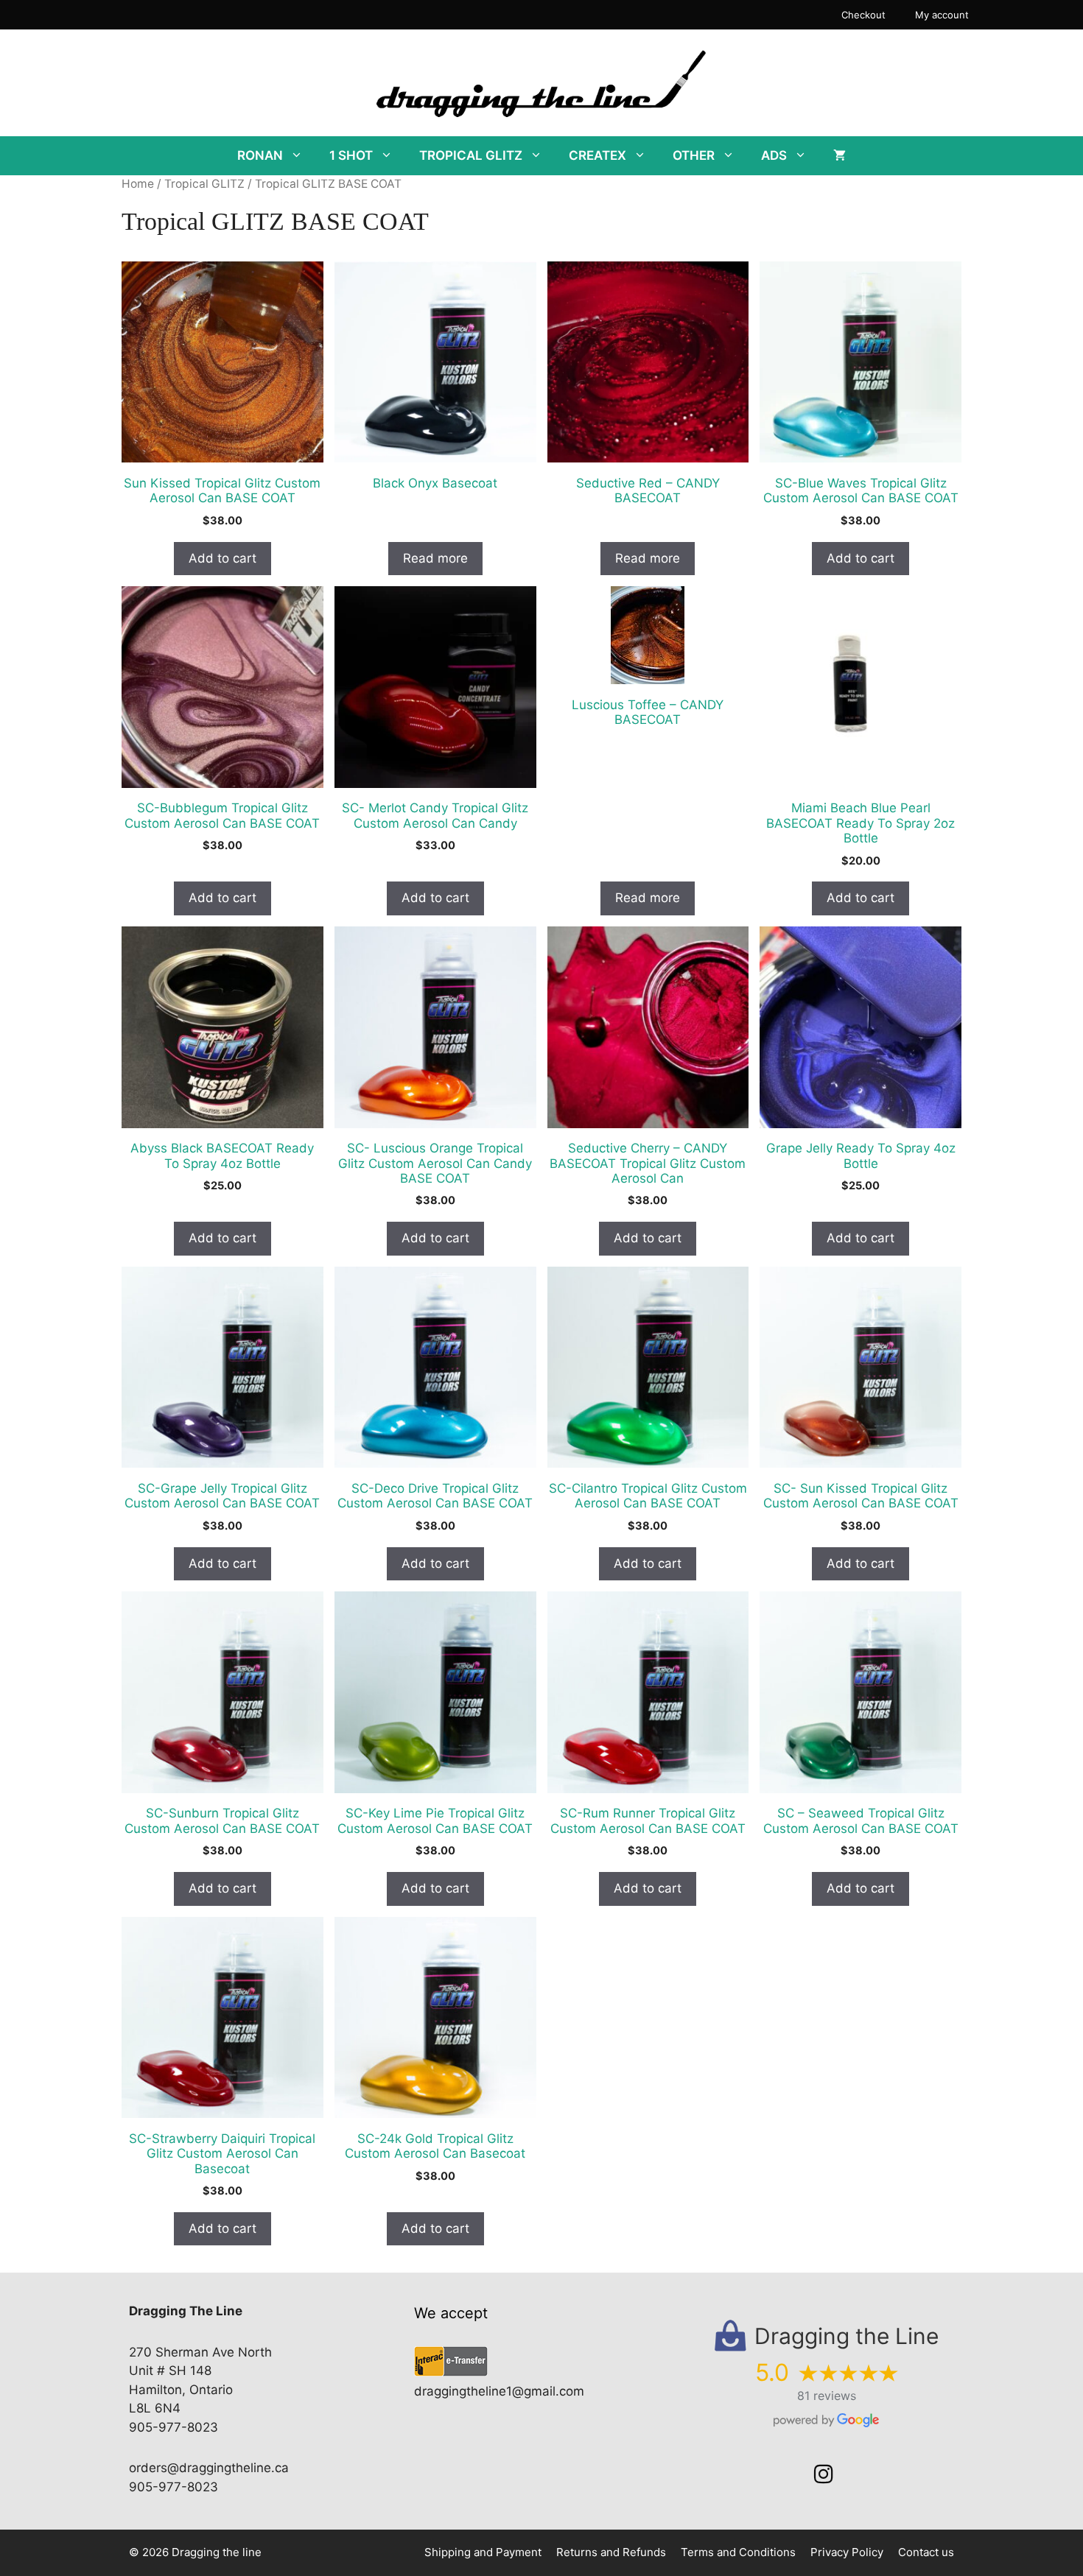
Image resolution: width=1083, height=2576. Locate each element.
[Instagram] (824, 2474)
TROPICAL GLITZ (471, 155)
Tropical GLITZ (204, 184)
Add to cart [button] (222, 558)
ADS (774, 155)
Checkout (863, 15)
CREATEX (597, 155)
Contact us (926, 2552)
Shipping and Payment (483, 2552)
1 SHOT (351, 155)
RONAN (260, 155)
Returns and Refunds (611, 2552)
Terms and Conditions (738, 2552)
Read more (435, 558)
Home (138, 184)
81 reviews (827, 2396)
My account (942, 15)
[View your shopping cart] (840, 156)
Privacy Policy (847, 2552)
